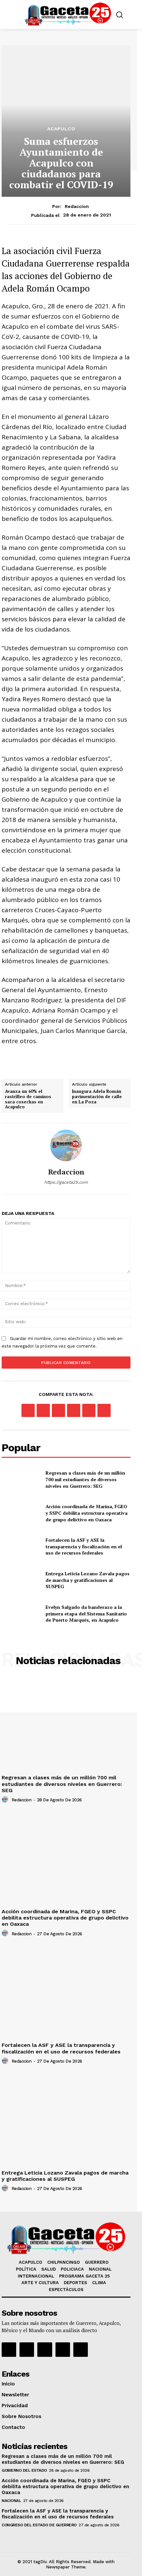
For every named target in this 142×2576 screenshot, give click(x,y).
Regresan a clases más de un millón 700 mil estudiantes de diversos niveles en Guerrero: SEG (85, 1479)
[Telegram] (104, 1410)
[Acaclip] (81, 2350)
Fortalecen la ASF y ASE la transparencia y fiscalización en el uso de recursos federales (84, 1546)
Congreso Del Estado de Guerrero (39, 2525)
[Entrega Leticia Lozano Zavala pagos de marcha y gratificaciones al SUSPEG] (21, 1580)
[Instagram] (27, 2350)
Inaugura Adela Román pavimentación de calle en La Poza (97, 1097)
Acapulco (61, 129)
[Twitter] (43, 1410)
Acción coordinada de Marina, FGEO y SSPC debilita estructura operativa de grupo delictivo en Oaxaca (87, 1513)
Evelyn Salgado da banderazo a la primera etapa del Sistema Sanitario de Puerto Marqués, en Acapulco (86, 1613)
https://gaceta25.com (66, 1182)
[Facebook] (28, 1410)
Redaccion (77, 206)
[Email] (89, 1410)
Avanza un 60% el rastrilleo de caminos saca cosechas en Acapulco (28, 1099)
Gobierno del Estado (24, 2470)
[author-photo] (6, 1800)
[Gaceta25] (68, 14)
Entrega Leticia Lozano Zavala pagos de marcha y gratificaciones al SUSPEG (88, 1580)
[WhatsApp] (74, 1410)
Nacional (11, 2501)
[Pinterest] (58, 1410)
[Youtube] (63, 2350)
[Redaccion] (66, 1146)
